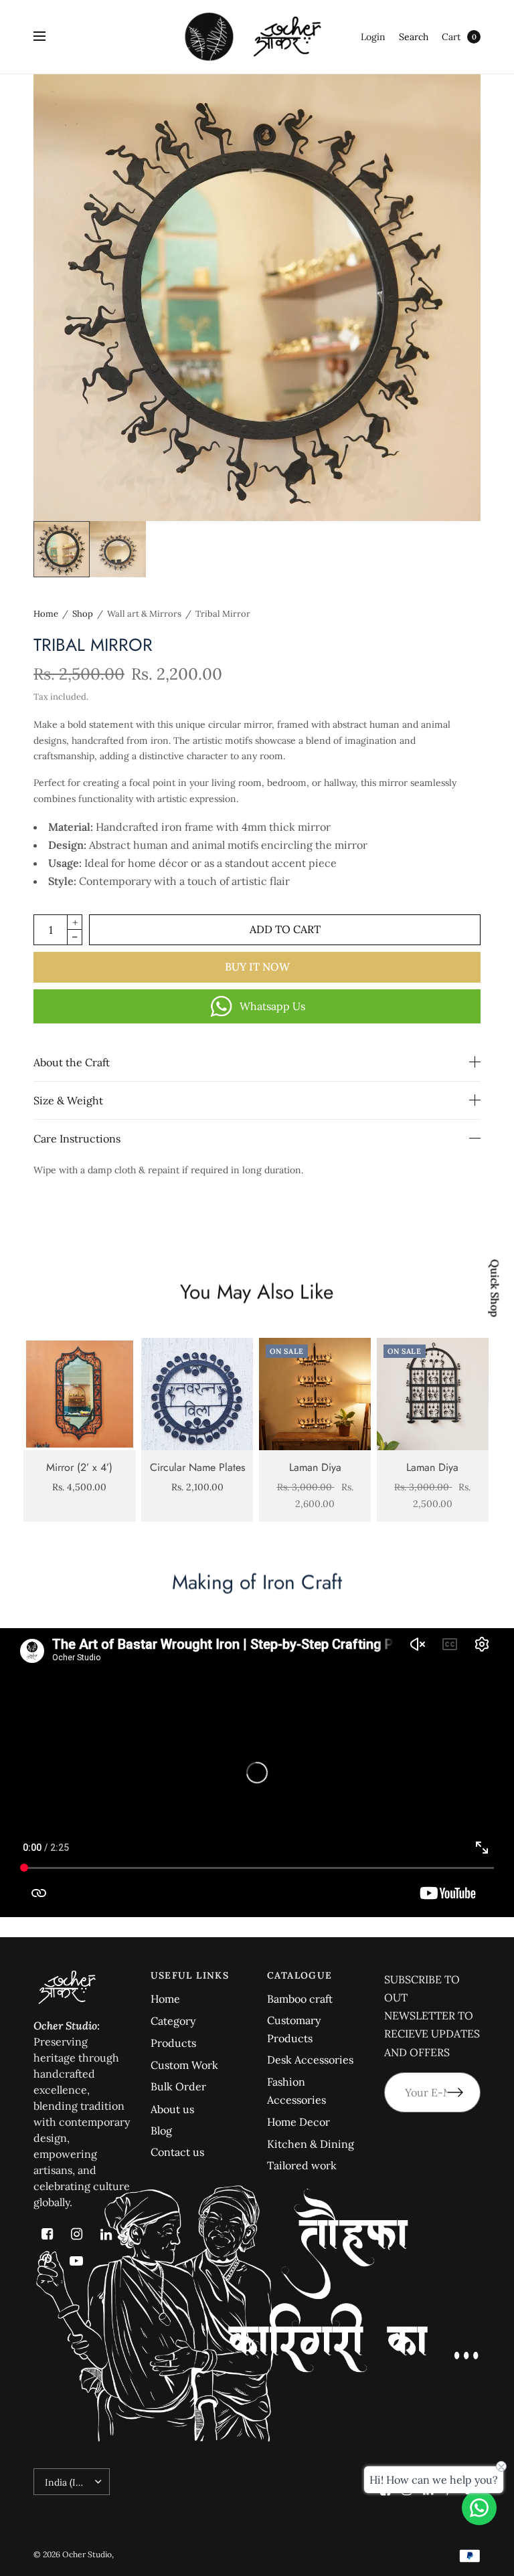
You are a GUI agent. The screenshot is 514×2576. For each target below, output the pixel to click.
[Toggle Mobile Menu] (48, 37)
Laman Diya (315, 1467)
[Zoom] (257, 298)
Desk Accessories (310, 2060)
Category (173, 2021)
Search (414, 37)
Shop (83, 614)
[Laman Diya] (315, 1394)
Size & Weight (68, 1100)
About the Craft (72, 1062)
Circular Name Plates (197, 1467)
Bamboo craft (300, 1999)
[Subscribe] (464, 2092)
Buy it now (257, 967)
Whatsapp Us (272, 1006)
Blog (161, 2131)
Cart (451, 37)
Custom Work (184, 2065)
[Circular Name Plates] (197, 1394)
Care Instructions (77, 1138)
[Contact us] (479, 2508)
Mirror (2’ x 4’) (79, 1467)
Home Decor (298, 2122)
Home (46, 614)
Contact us (177, 2152)
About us (172, 2109)
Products (173, 2043)
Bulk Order (178, 2086)
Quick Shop (495, 1288)
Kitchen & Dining (311, 2144)
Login (373, 37)
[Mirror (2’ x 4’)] (80, 1394)
